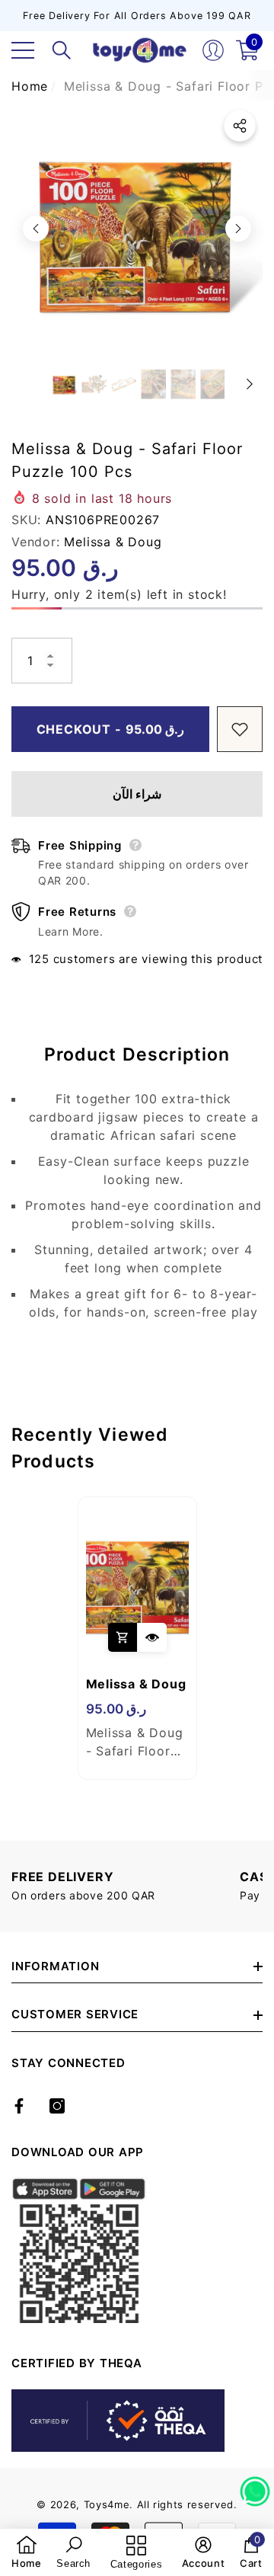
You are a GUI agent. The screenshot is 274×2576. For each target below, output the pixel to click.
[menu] (23, 50)
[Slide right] (238, 229)
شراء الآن (137, 794)
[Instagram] (57, 2106)
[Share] (240, 126)
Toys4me (107, 2504)
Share (240, 126)
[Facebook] (19, 2106)
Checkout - (111, 729)
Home (30, 86)
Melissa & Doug (113, 542)
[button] (62, 50)
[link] (27, 2552)
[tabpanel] (137, 1638)
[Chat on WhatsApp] (255, 2486)
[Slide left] (36, 229)
